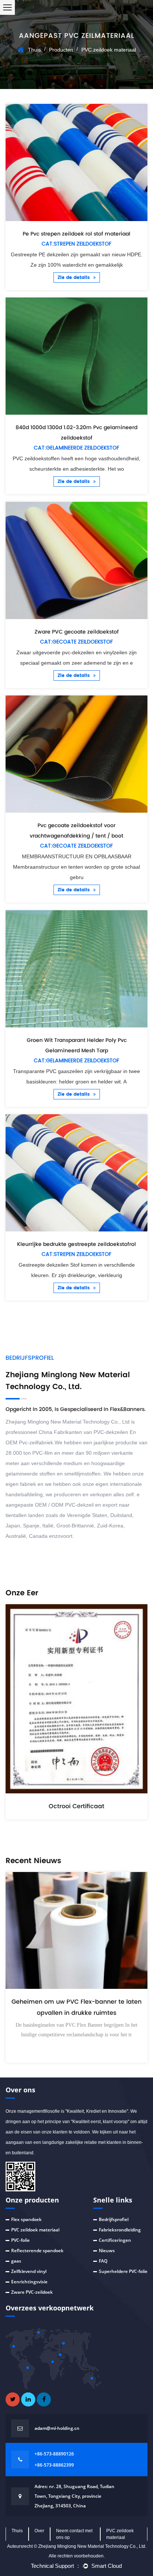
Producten (61, 50)
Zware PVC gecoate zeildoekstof (77, 632)
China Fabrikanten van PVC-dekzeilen (83, 1432)
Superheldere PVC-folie (123, 2271)
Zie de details (74, 278)
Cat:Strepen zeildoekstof (76, 244)
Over (39, 2531)
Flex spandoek (26, 2219)
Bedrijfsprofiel (114, 2219)
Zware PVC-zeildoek (32, 2292)
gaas (16, 2261)
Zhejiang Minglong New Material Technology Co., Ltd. (92, 2546)
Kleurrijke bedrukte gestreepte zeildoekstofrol (76, 1244)
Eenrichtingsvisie (29, 2282)
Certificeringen (115, 2240)
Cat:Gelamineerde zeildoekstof (76, 448)
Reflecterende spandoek (37, 2251)
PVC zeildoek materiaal (35, 2230)
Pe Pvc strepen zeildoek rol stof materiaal (76, 234)
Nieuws (107, 2251)
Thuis (34, 50)
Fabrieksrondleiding (120, 2230)
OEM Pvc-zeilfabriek (29, 1442)
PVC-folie (20, 2240)
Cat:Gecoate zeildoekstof (76, 642)
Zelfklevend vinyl (29, 2271)
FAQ (103, 2261)
